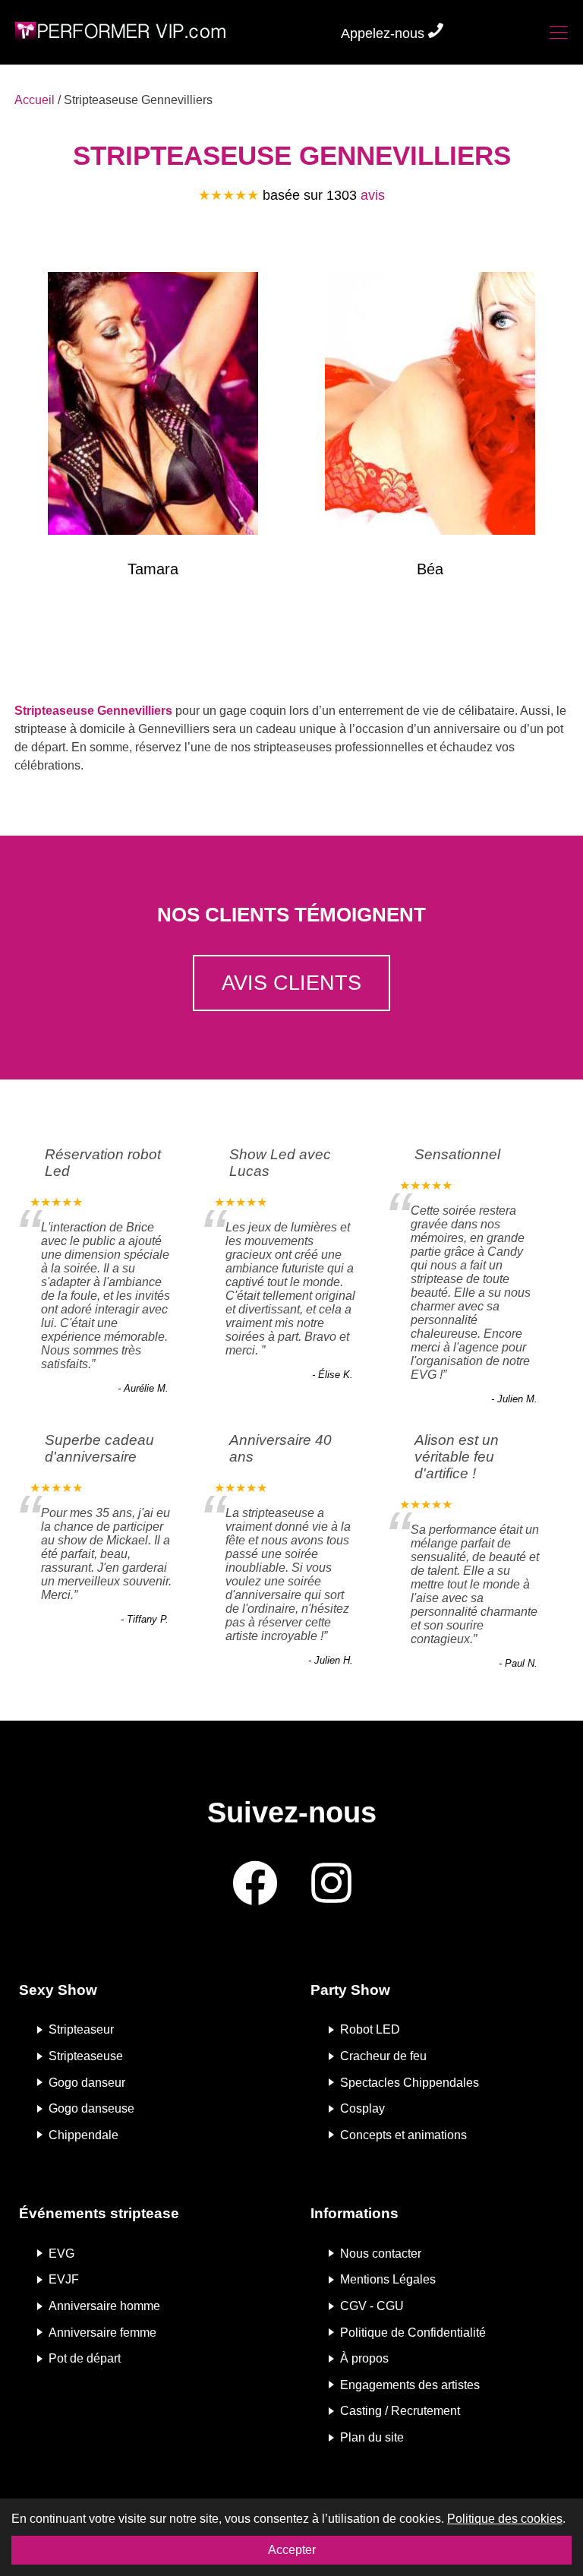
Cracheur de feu (383, 2056)
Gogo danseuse (91, 2108)
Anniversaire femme (102, 2332)
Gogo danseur (87, 2082)
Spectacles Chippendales (410, 2082)
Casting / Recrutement (400, 2411)
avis (373, 195)
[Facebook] (255, 1884)
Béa (430, 569)
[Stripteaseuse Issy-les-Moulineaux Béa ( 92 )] (430, 406)
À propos (364, 2358)
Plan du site (372, 2437)
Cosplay (362, 2108)
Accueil (35, 100)
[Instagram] (331, 1884)
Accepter (292, 2550)
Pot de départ (85, 2358)
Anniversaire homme (104, 2306)
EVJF (64, 2279)
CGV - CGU (372, 2306)
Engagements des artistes (410, 2384)
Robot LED (370, 2029)
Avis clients (291, 983)
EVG (61, 2253)
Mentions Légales (388, 2279)
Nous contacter (381, 2253)
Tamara (153, 569)
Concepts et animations (403, 2134)
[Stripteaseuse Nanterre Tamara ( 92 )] (153, 406)
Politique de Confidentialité (413, 2332)
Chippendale (84, 2134)
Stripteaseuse (86, 2056)
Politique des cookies (505, 2519)
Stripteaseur (81, 2029)
